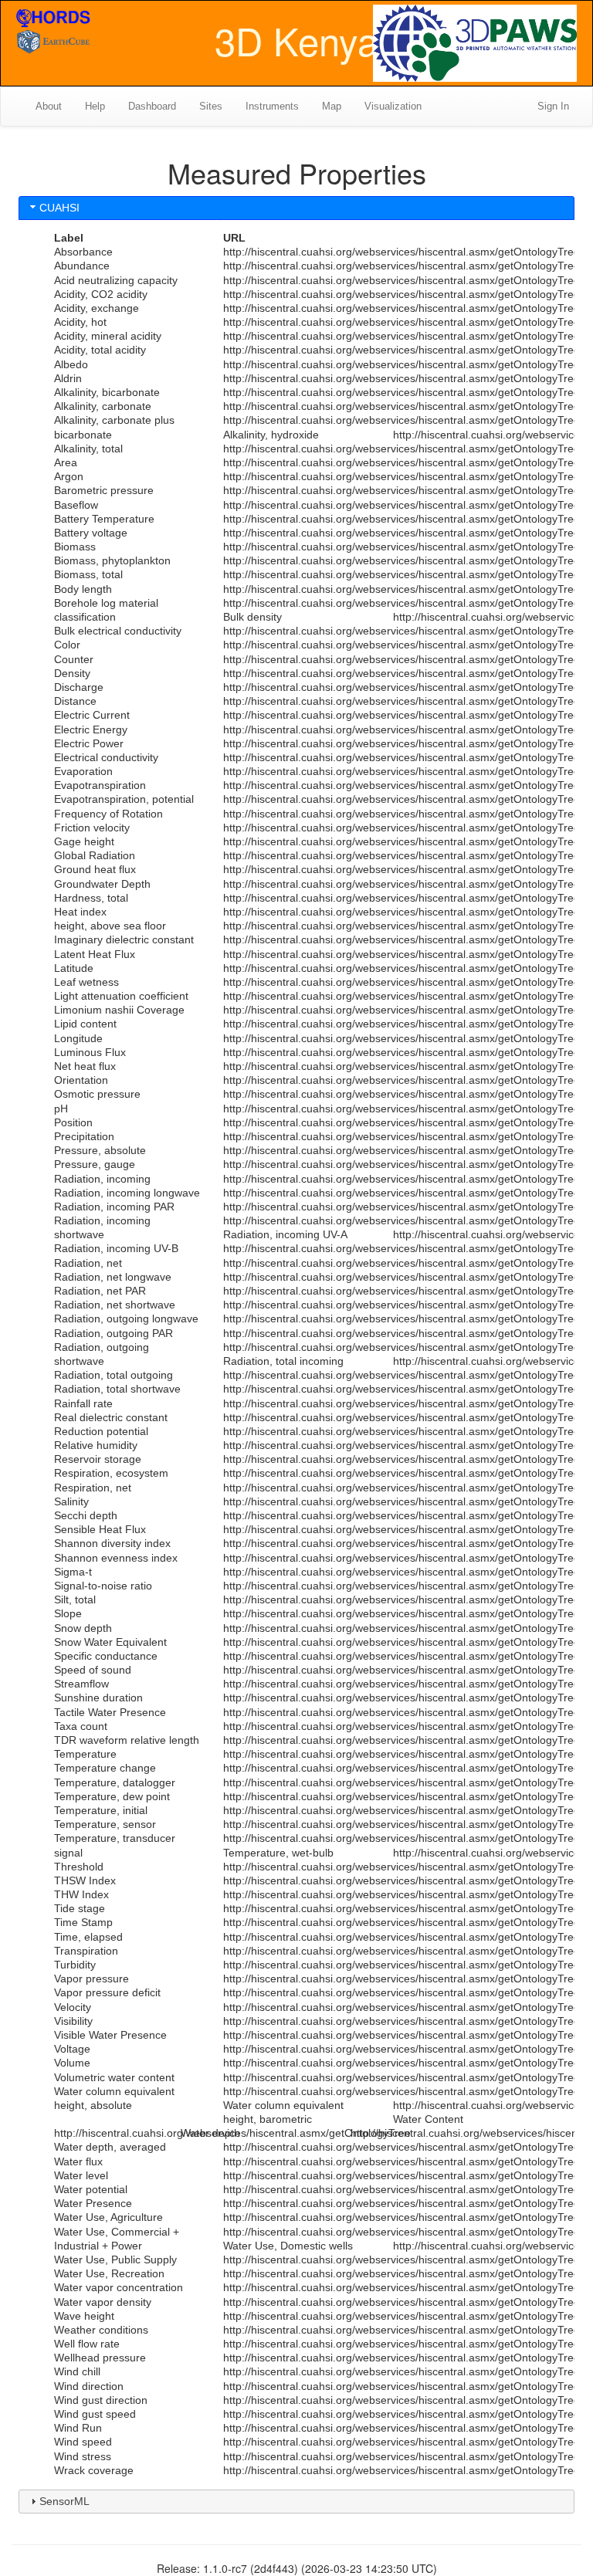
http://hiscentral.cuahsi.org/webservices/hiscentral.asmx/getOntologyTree (402, 252)
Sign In (553, 106)
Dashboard (152, 106)
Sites (211, 106)
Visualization (393, 106)
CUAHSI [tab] (59, 208)
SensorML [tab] (64, 2501)
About (49, 106)
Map (332, 106)
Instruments (272, 106)
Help (95, 106)
